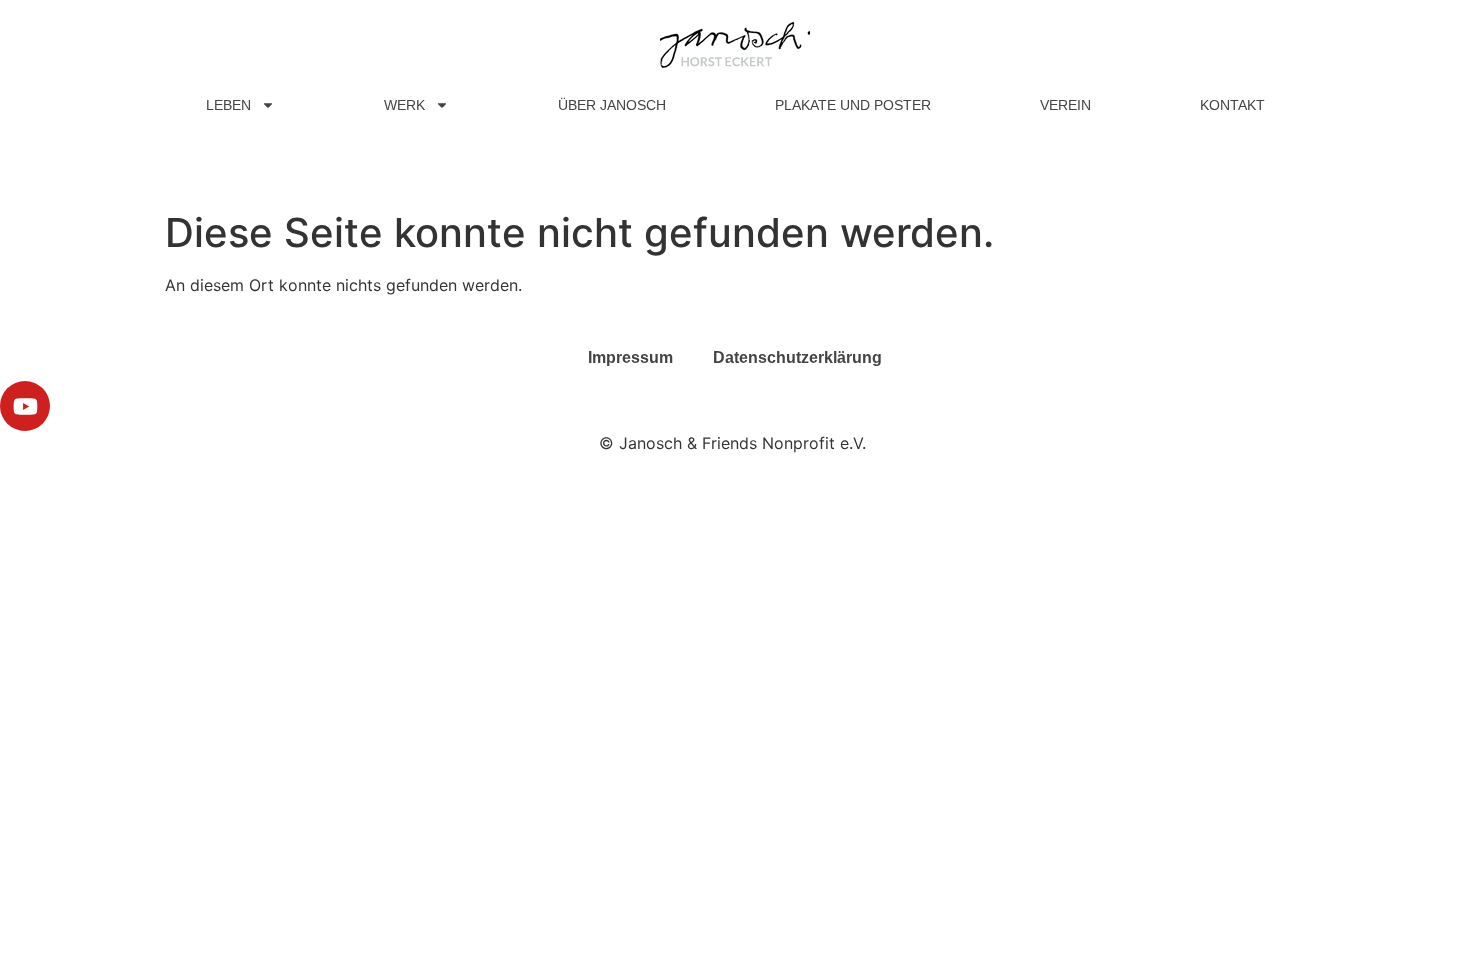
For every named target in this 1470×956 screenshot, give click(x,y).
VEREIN (1065, 105)
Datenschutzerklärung (797, 357)
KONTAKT (1232, 105)
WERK (404, 105)
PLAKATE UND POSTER (853, 105)
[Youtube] (25, 406)
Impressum (630, 357)
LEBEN (228, 105)
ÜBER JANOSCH (612, 105)
